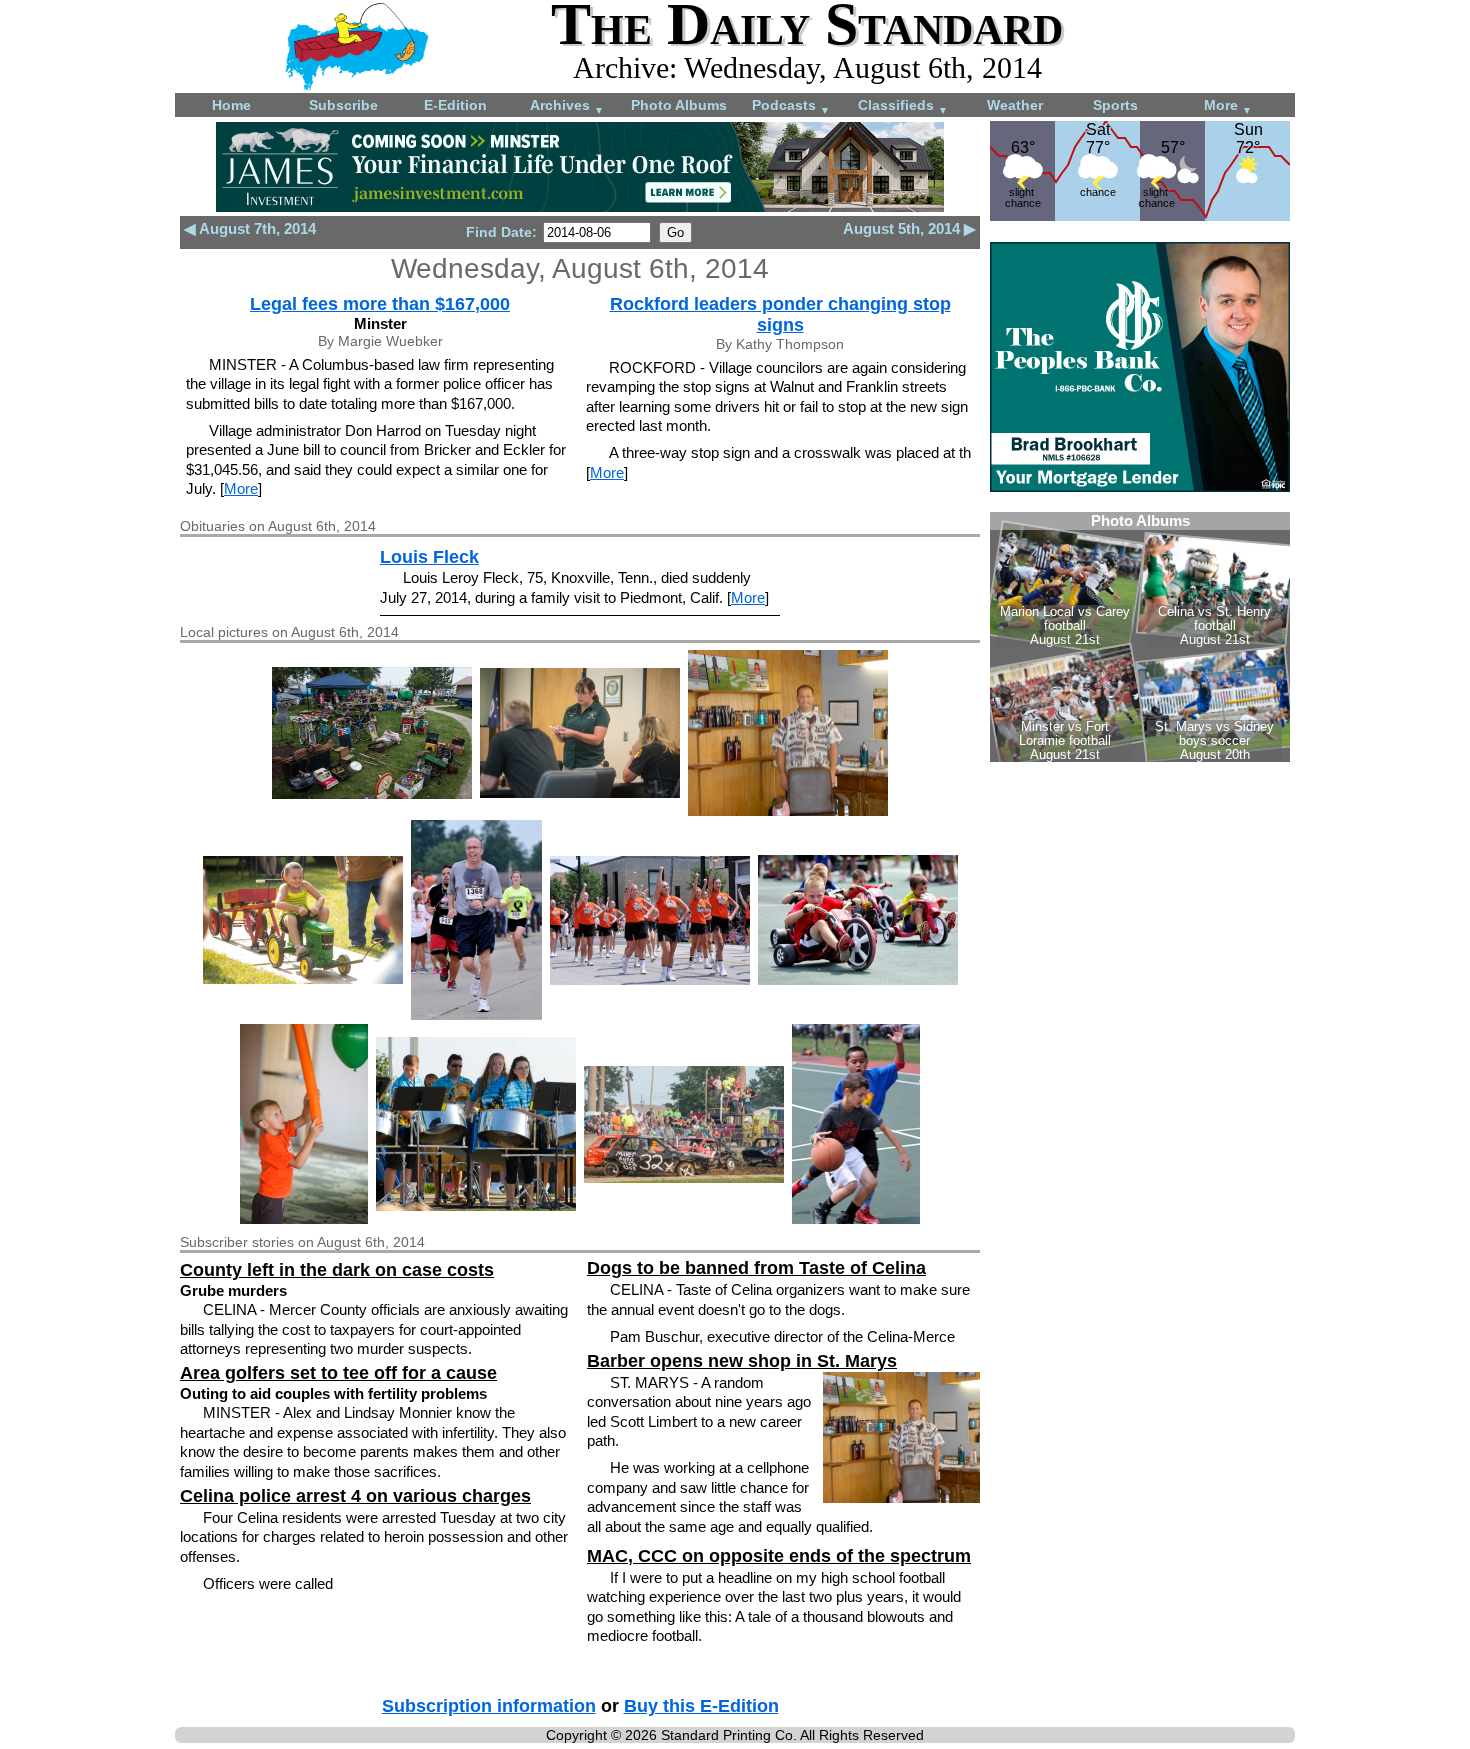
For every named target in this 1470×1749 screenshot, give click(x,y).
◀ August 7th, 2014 (250, 228)
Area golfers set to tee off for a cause (338, 1373)
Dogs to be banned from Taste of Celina (756, 1268)
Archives (567, 106)
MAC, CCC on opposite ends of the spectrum (779, 1556)
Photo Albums (679, 105)
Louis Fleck (429, 557)
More (1228, 106)
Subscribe (343, 105)
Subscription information (489, 1706)
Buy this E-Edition (701, 1706)
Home (231, 105)
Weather (1015, 105)
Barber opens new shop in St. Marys (742, 1361)
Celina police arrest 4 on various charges (355, 1496)
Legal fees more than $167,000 (380, 304)
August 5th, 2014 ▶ (909, 228)
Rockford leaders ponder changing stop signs (780, 314)
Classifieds (903, 106)
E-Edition (455, 105)
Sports (1115, 105)
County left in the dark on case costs (337, 1270)
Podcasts (791, 106)
